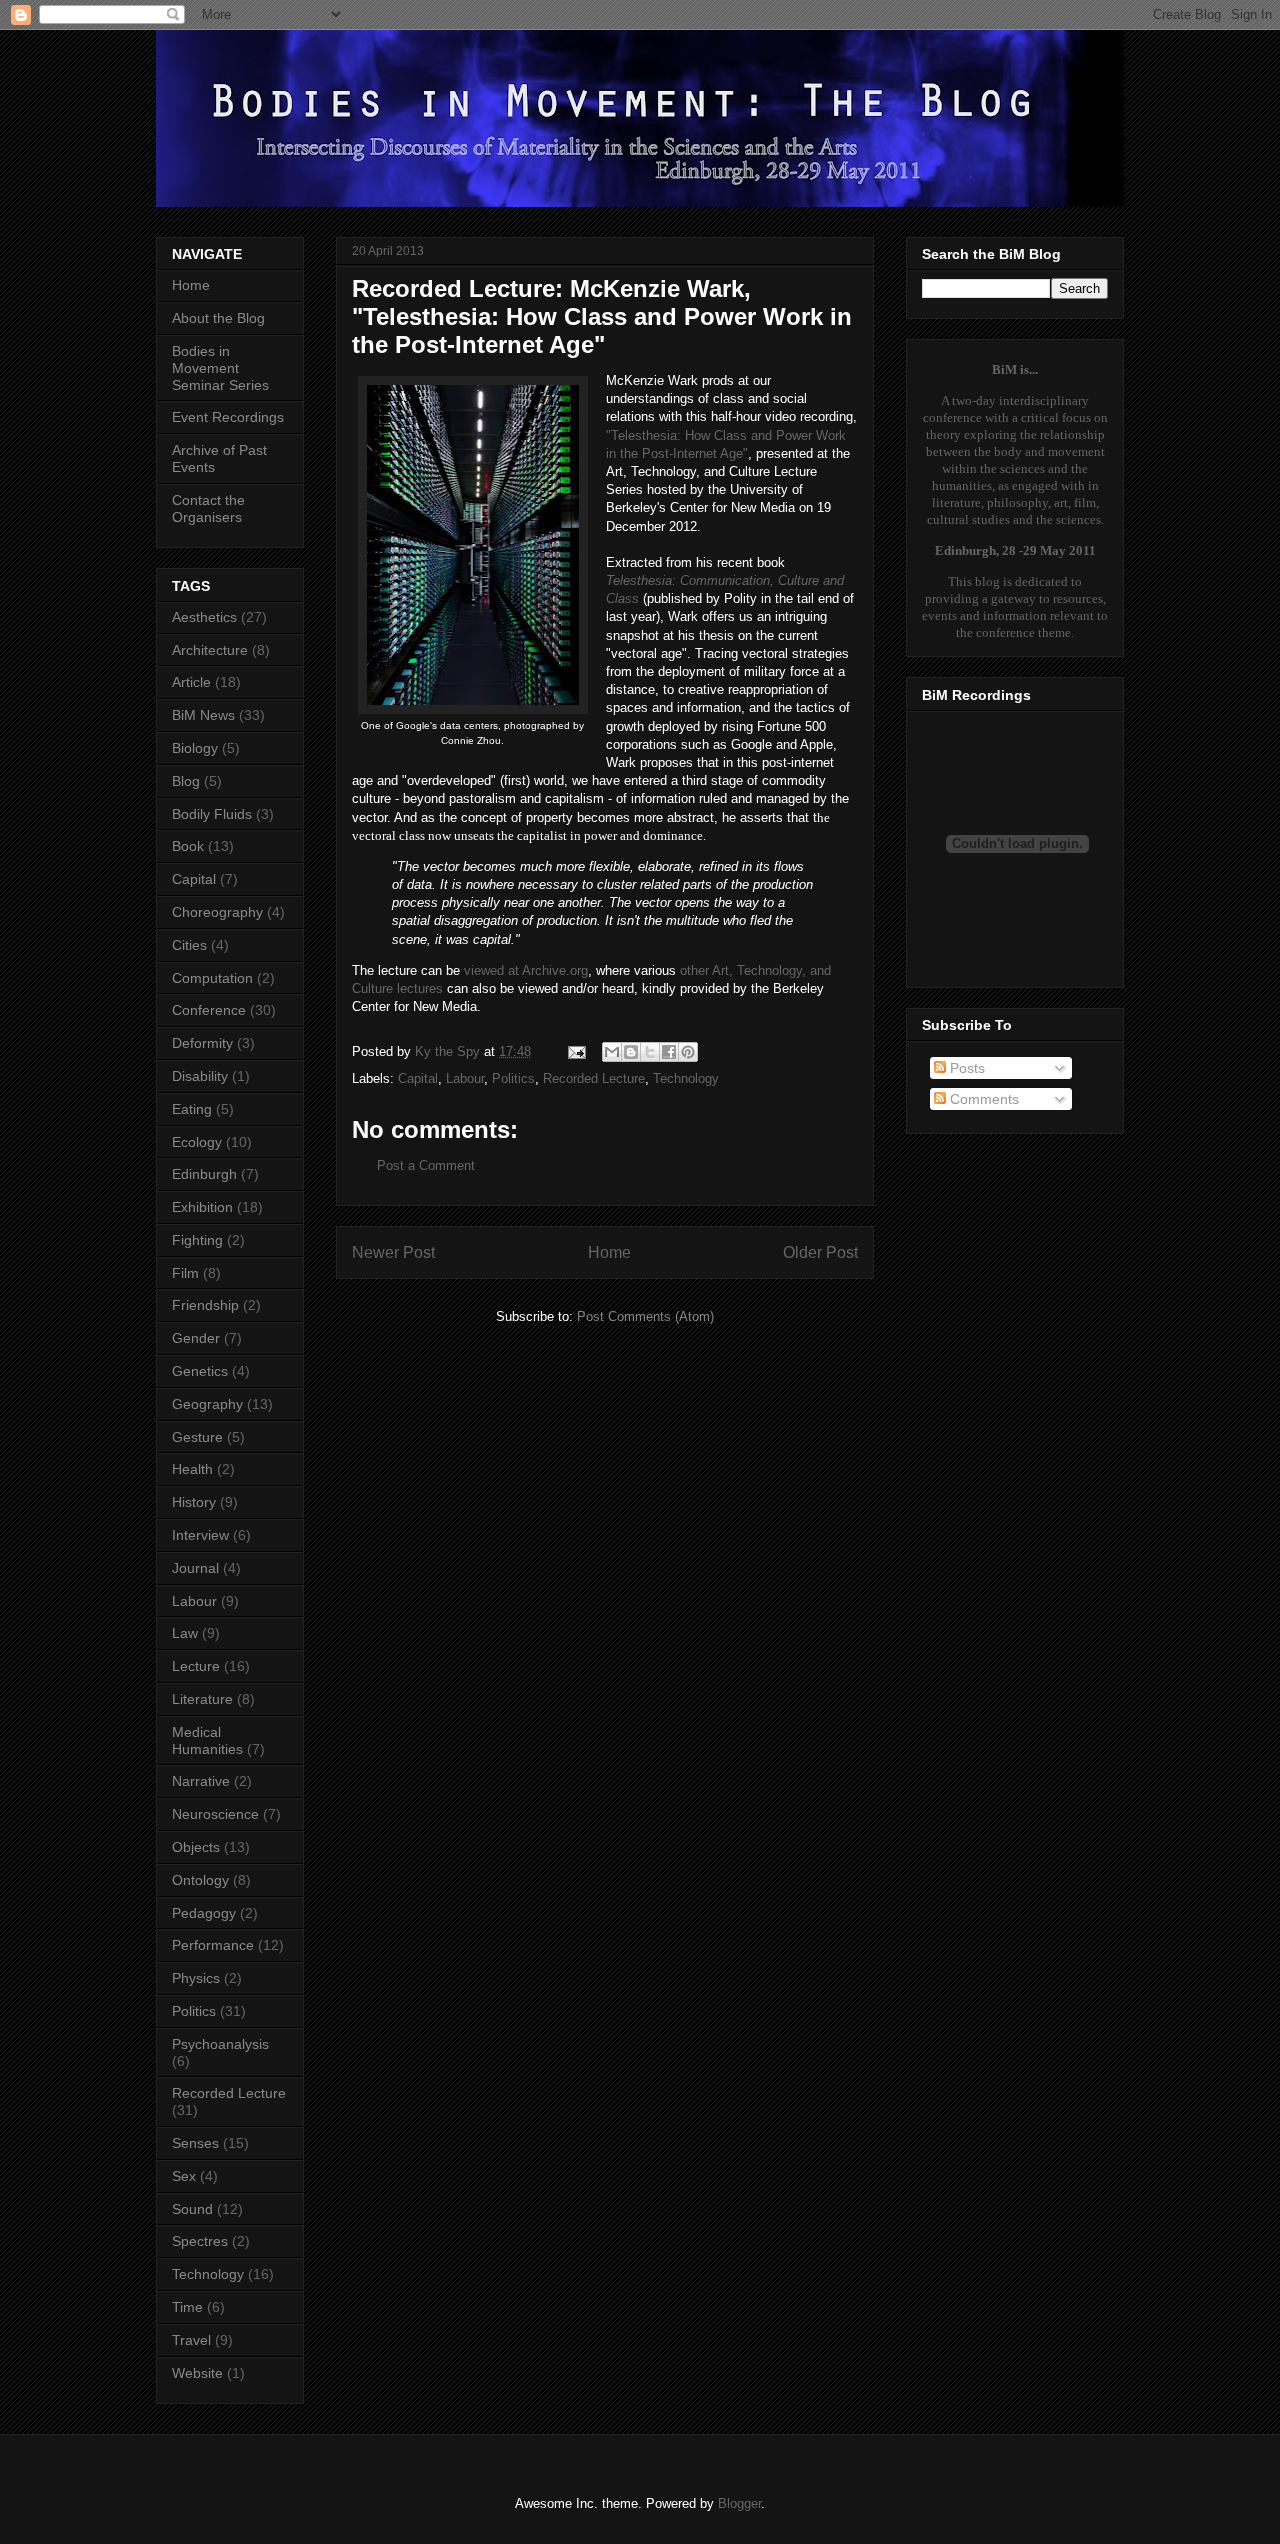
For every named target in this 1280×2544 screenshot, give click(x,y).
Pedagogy (204, 1913)
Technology (686, 1078)
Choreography (217, 912)
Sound (192, 2209)
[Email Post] (575, 1051)
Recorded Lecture (594, 1078)
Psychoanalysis (220, 2044)
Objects (196, 1847)
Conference (209, 1010)
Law (185, 1633)
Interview (200, 1535)
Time (187, 2307)
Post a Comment (426, 1165)
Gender (196, 1338)
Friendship (205, 1305)
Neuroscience (215, 1814)
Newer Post (393, 1252)
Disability (200, 1076)
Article (191, 682)
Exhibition (202, 1207)
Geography (207, 1404)
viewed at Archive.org (526, 970)
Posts (965, 1068)
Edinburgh (204, 1174)
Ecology (197, 1142)
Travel (191, 2340)
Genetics (200, 1371)
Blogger (739, 2503)
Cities (189, 945)
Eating (192, 1109)
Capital (418, 1078)
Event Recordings (228, 417)
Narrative (201, 1781)
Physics (196, 1978)
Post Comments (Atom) (645, 1316)
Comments (982, 1099)
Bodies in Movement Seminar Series (220, 368)
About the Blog (218, 318)
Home (609, 1252)
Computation (212, 978)
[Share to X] (650, 1052)
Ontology (200, 1880)
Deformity (202, 1043)
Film (185, 1273)
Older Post (820, 1252)
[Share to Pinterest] (688, 1052)
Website (197, 2373)
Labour (465, 1078)
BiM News (203, 715)
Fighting (197, 1240)
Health (192, 1469)
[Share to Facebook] (669, 1052)
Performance (213, 1945)
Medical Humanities (207, 1740)
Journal (195, 1568)
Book (188, 846)
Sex (184, 2176)
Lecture (196, 1666)
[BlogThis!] (631, 1052)
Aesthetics (204, 617)
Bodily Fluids (212, 814)
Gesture (197, 1437)
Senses (195, 2143)
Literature (202, 1699)
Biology (195, 748)
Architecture (210, 650)
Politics (513, 1078)
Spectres (200, 2241)
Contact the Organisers (208, 508)
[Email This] (612, 1052)
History (194, 1502)
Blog (186, 781)
